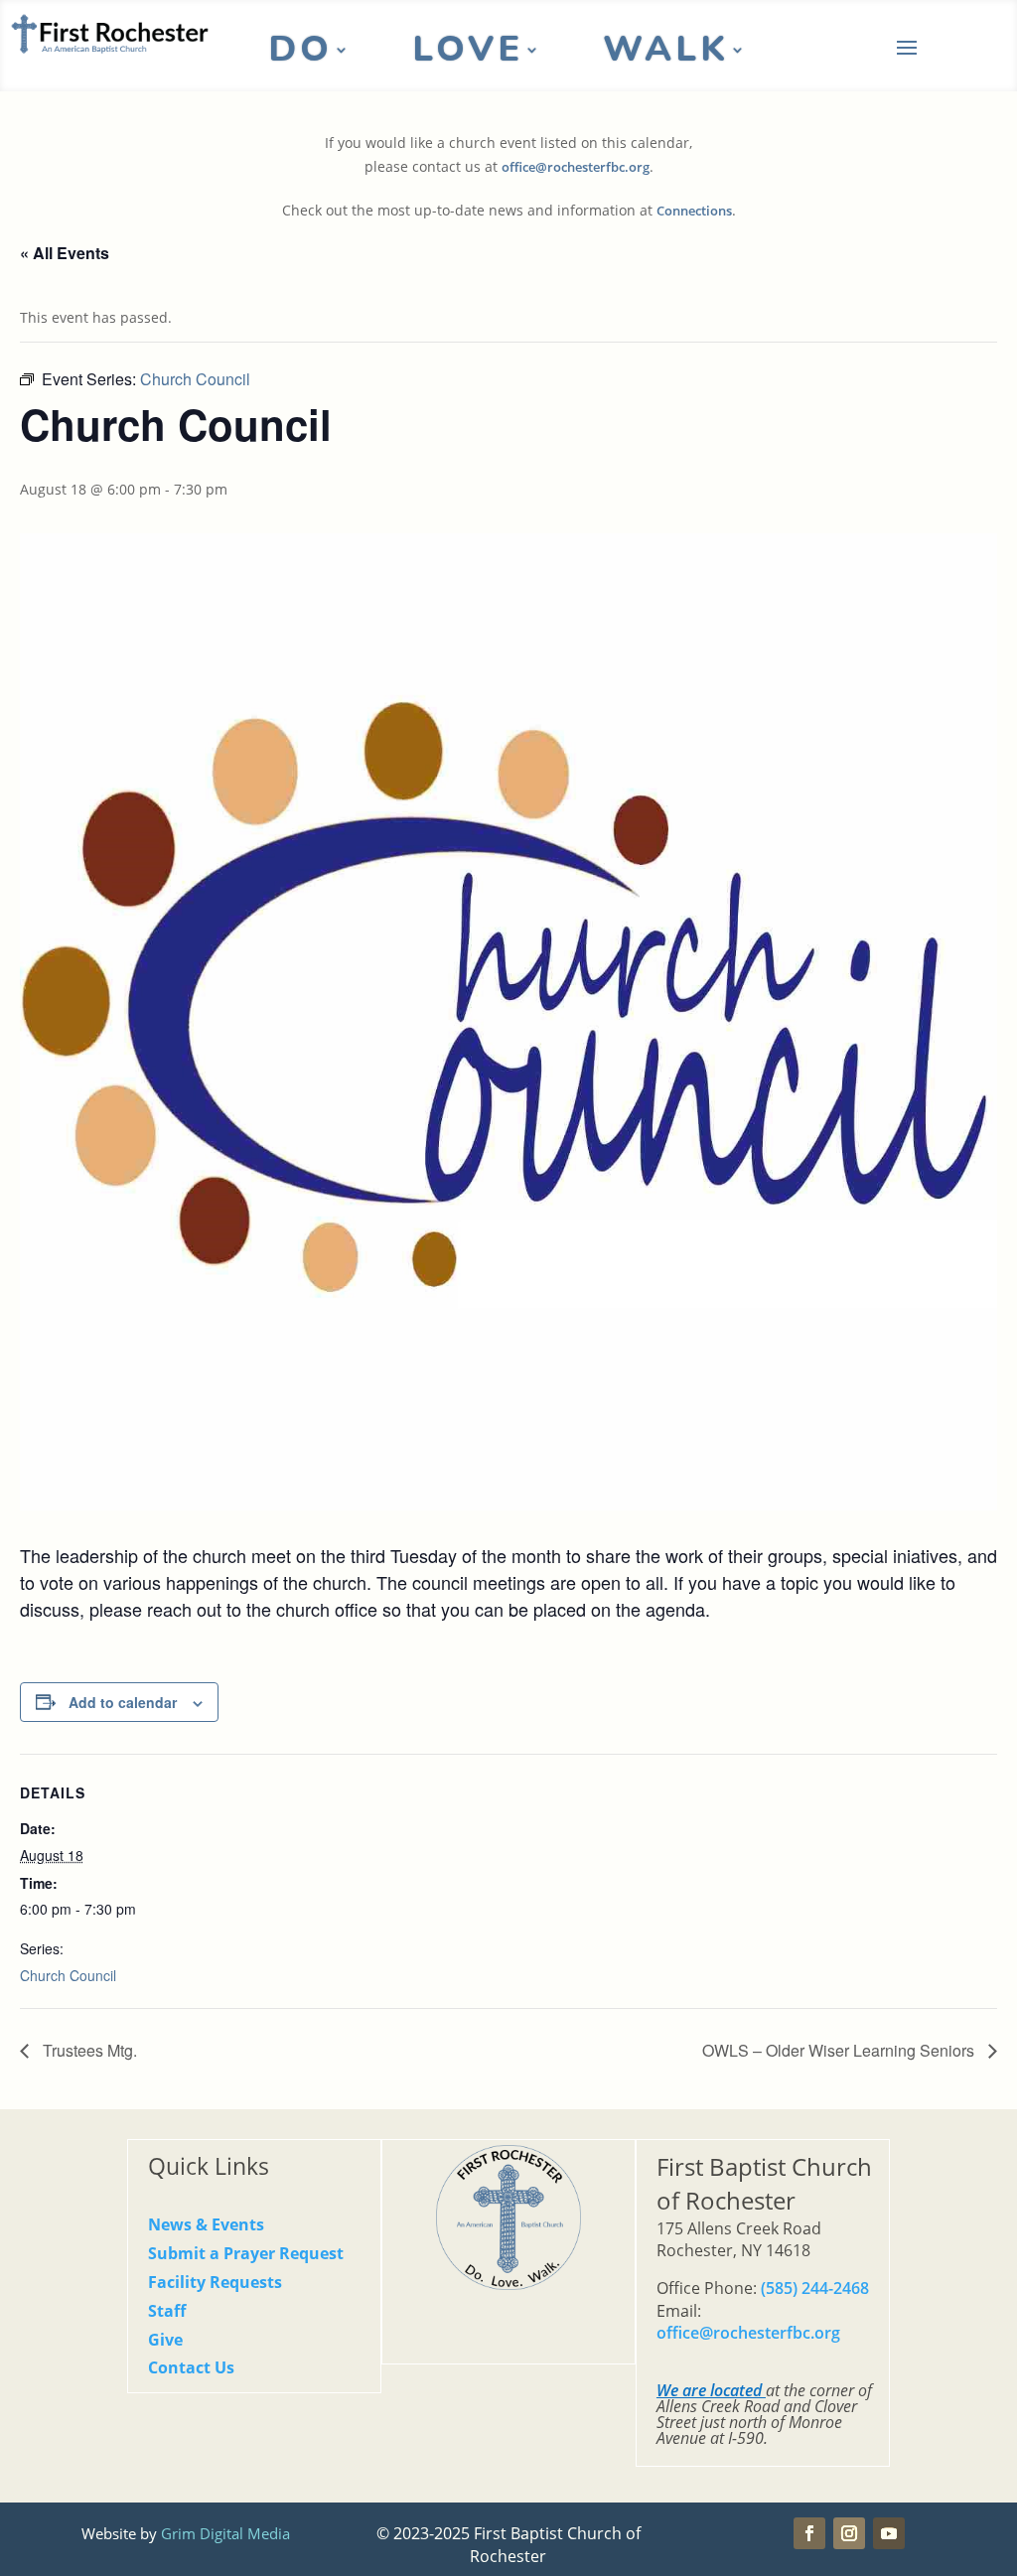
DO (300, 54)
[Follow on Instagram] (849, 2533)
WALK (666, 54)
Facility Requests (215, 2282)
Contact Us (191, 2367)
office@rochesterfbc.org (576, 167)
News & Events (206, 2224)
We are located (709, 2390)
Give (165, 2340)
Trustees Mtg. (88, 2050)
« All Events (65, 253)
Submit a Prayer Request (246, 2253)
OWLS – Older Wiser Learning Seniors (840, 2050)
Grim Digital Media (225, 2533)
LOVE (468, 54)
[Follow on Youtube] (889, 2533)
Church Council (68, 1975)
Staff (167, 2311)
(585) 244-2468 (815, 2288)
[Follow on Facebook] (809, 2533)
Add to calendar (123, 1702)
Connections (694, 211)
